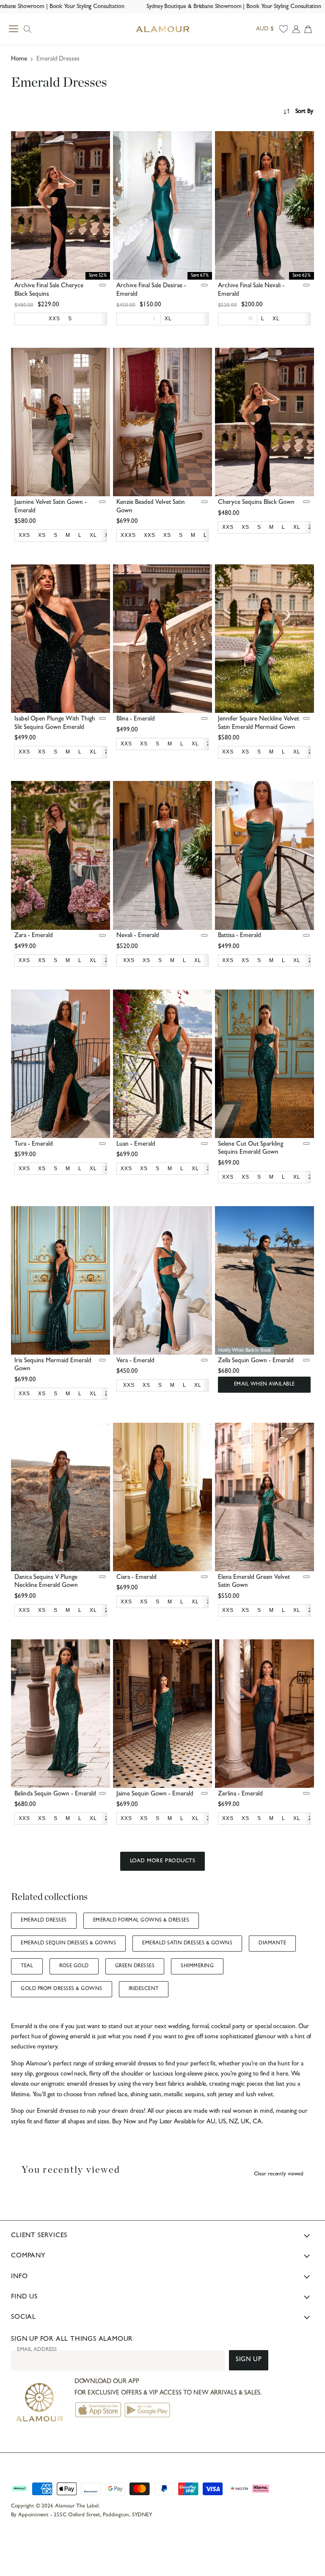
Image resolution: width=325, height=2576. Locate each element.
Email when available (264, 1385)
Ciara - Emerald (136, 1578)
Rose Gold (74, 1966)
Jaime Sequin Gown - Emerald (155, 1794)
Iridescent (144, 1989)
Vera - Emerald (135, 1361)
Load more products (162, 1861)
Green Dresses (135, 1966)
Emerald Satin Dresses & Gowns (187, 1944)
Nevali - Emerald (138, 936)
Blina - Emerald (136, 719)
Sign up (249, 2360)
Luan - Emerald (136, 1145)
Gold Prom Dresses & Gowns (61, 1989)
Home (19, 59)
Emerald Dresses (44, 1921)
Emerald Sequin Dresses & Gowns (68, 1944)
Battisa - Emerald (240, 936)
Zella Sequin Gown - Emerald (256, 1361)
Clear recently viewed (279, 2174)
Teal (27, 1966)
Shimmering (197, 1966)
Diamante (272, 1944)
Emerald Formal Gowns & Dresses (141, 1921)
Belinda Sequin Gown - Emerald (55, 1794)
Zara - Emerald (34, 936)
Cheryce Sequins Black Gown (256, 503)
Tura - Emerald (34, 1145)
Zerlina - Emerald (240, 1794)
